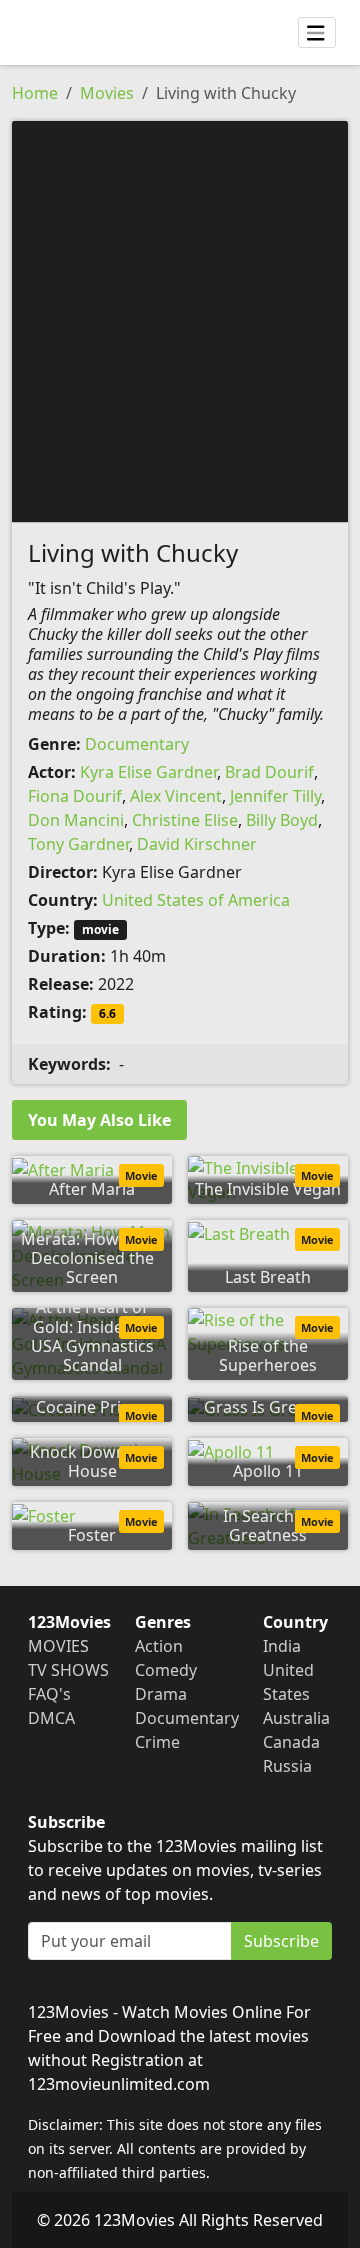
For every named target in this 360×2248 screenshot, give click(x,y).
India (282, 1646)
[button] (180, 320)
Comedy (166, 1670)
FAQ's (49, 1694)
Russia (287, 1766)
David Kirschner (197, 844)
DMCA (51, 1718)
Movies (107, 93)
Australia (296, 1718)
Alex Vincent (176, 796)
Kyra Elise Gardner (148, 772)
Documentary (137, 744)
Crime (157, 1742)
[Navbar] (317, 33)
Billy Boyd (282, 820)
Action (159, 1646)
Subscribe (281, 1941)
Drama (161, 1694)
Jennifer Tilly (275, 796)
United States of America (196, 900)
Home (35, 93)
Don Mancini (76, 820)
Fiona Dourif (75, 796)
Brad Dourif (269, 772)
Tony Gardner (78, 844)
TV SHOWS (68, 1670)
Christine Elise (185, 820)
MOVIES (58, 1646)
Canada (291, 1742)
